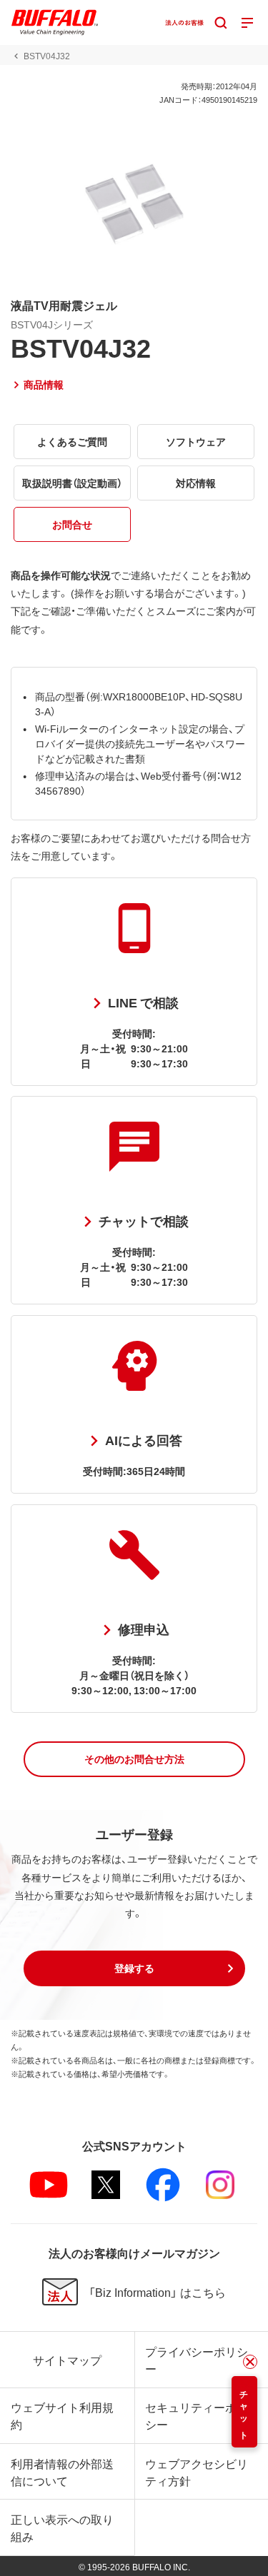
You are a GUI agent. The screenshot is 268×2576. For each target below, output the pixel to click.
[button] (134, 1759)
